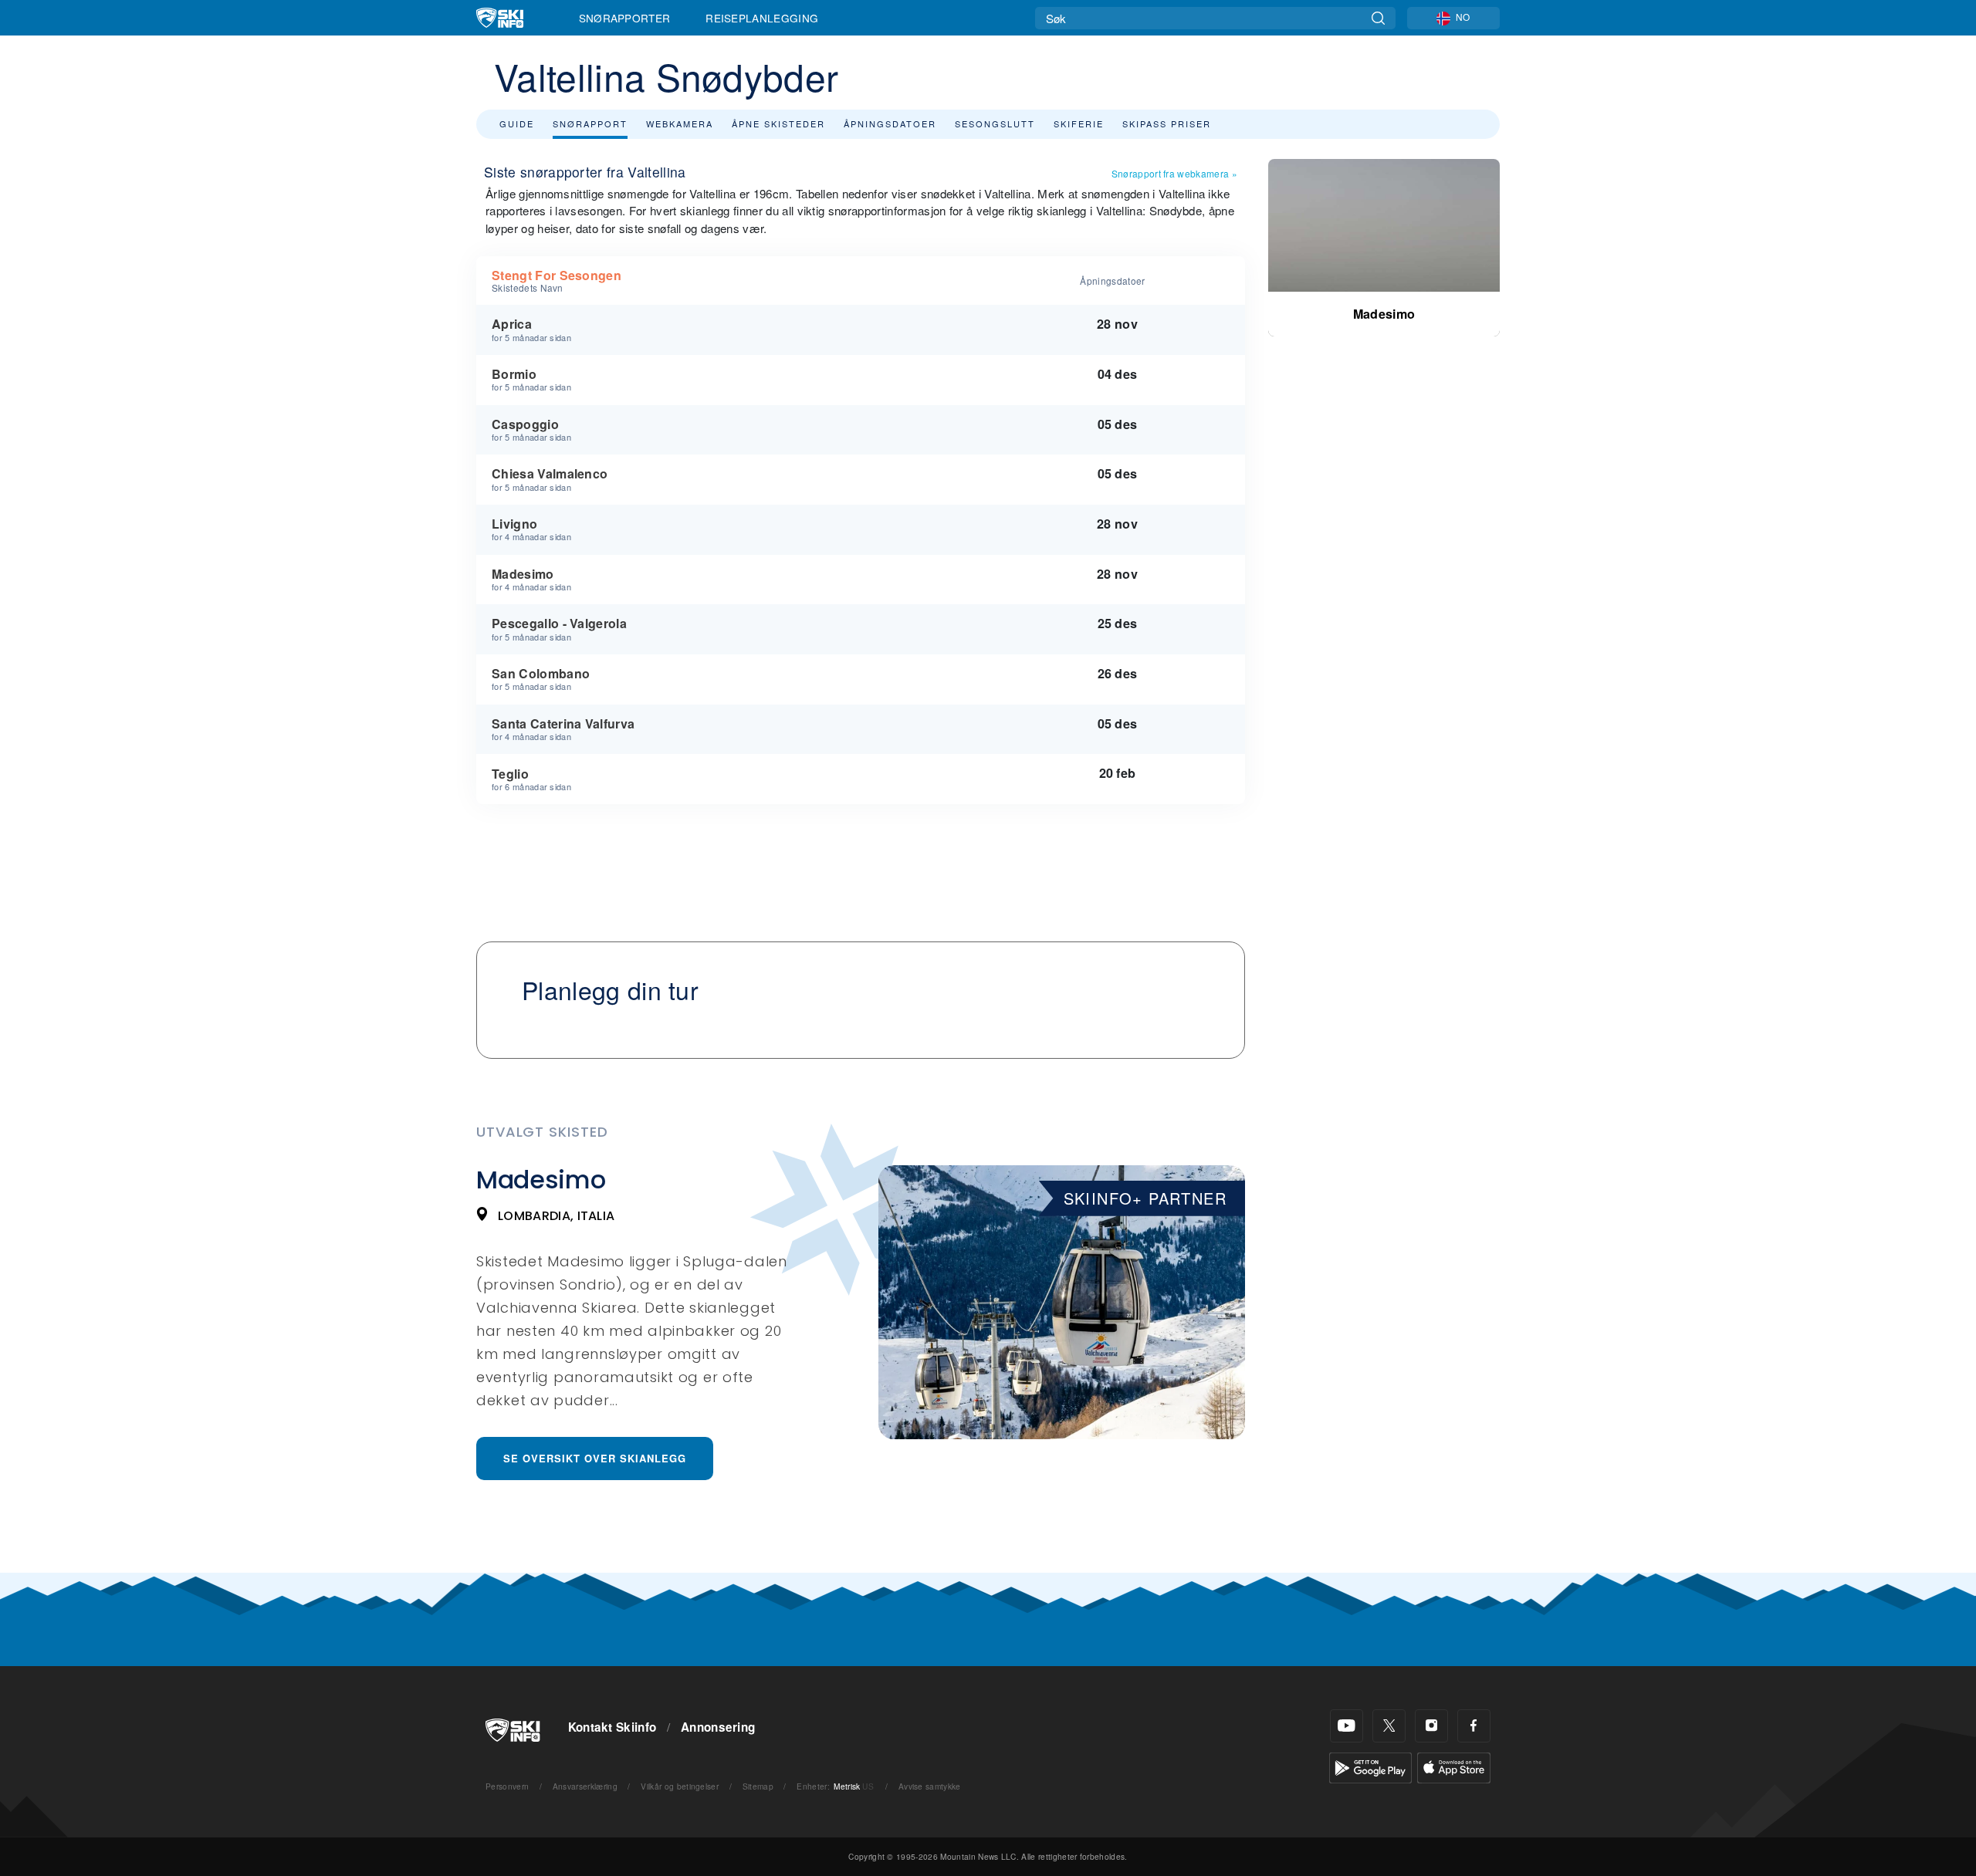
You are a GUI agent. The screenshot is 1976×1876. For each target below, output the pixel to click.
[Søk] (1378, 18)
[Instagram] (1431, 1726)
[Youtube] (1347, 1726)
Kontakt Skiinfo (612, 1727)
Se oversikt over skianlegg (595, 1458)
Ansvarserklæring (585, 1786)
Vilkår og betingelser (680, 1786)
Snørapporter (625, 18)
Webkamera (680, 123)
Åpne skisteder (778, 123)
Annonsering (718, 1727)
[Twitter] (1389, 1726)
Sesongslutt (995, 123)
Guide (517, 123)
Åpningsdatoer (890, 123)
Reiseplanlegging (762, 18)
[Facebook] (1474, 1726)
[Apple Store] (1454, 1766)
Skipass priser (1167, 123)
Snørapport (590, 123)
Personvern (507, 1786)
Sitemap (758, 1786)
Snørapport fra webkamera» (1174, 173)
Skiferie (1079, 123)
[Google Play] (1370, 1766)
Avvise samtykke (930, 1786)
